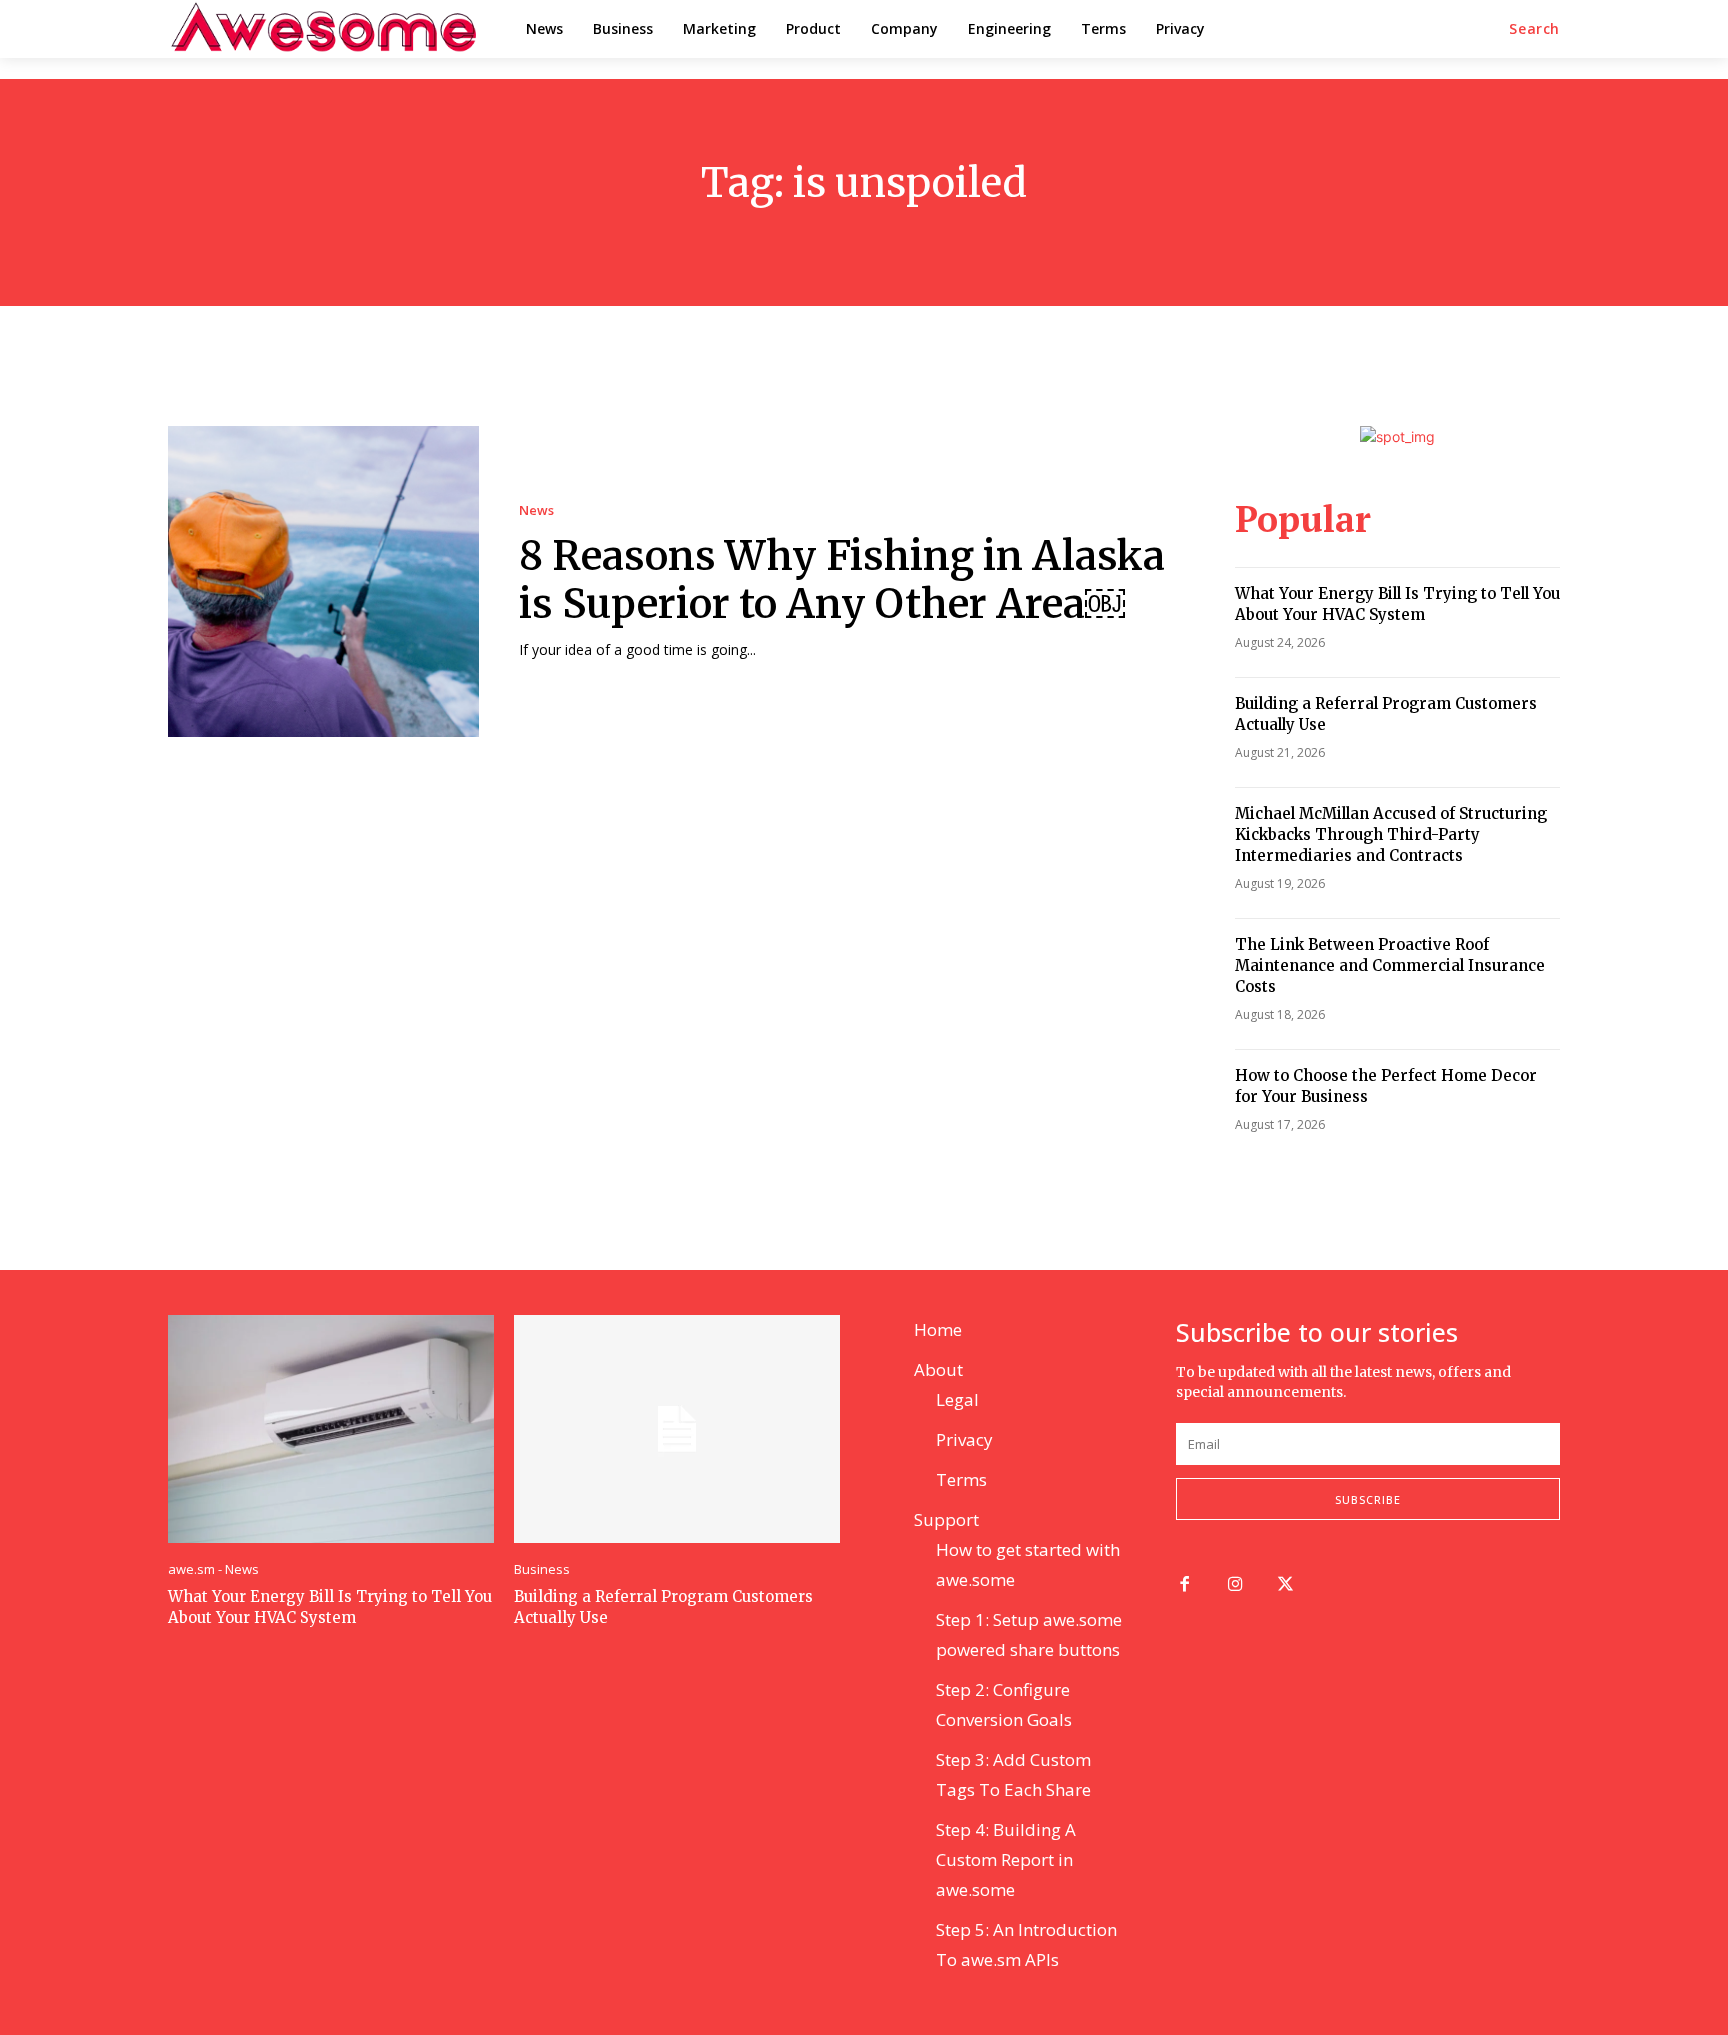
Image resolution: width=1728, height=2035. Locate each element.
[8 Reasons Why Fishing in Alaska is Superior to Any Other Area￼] (323, 581)
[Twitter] (1286, 1585)
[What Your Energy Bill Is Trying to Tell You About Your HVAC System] (331, 1429)
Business (542, 1569)
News (536, 510)
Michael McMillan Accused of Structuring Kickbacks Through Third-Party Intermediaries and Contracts (1391, 834)
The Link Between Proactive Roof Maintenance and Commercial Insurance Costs (1390, 965)
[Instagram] (1235, 1585)
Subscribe (1368, 1499)
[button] (1534, 29)
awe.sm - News (213, 1569)
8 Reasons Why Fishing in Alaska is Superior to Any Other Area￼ (842, 580)
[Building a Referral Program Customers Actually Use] (677, 1429)
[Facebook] (1184, 1585)
